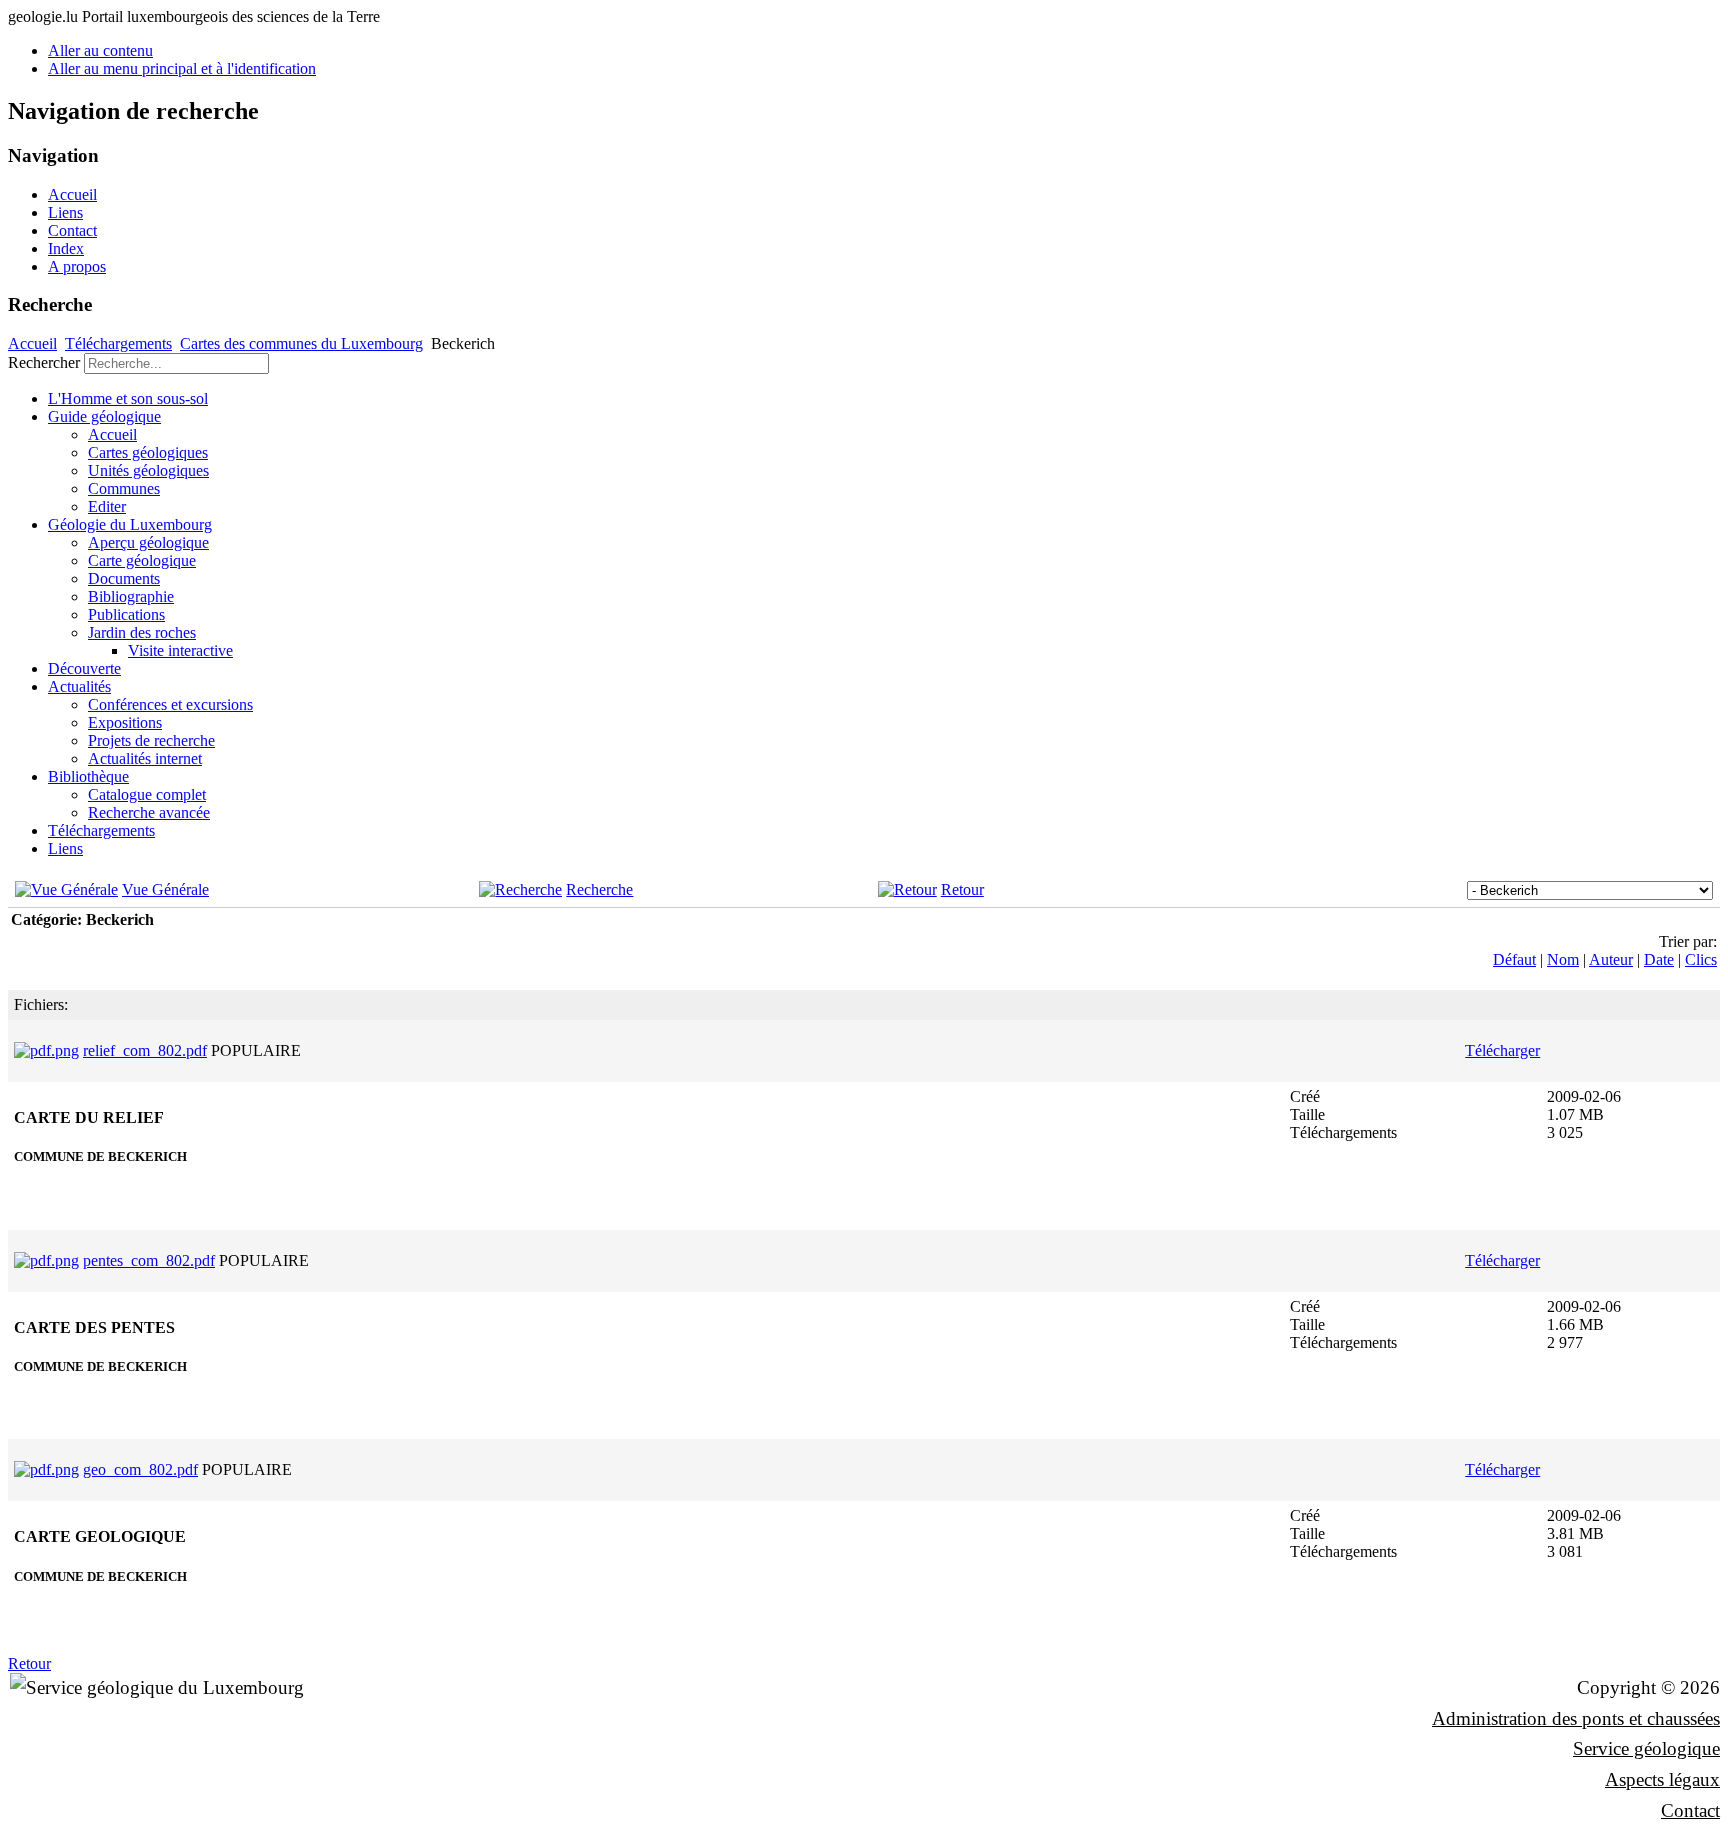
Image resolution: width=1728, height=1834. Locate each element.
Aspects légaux (1662, 1779)
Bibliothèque (88, 776)
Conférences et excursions (170, 704)
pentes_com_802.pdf (149, 1260)
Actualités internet (145, 758)
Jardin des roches (142, 632)
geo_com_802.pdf (140, 1469)
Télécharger (1502, 1050)
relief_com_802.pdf (145, 1050)
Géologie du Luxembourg (130, 524)
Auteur (1611, 959)
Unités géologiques (148, 470)
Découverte (84, 668)
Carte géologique (142, 560)
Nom (1563, 959)
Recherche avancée (149, 812)
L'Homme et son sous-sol (128, 398)
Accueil (72, 194)
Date (1659, 959)
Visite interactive (180, 650)
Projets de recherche (151, 740)
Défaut (1514, 959)
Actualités (79, 686)
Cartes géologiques (148, 452)
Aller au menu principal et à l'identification (182, 68)
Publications (126, 614)
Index (66, 248)
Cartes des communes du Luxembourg (301, 343)
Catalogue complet (147, 794)
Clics (1701, 959)
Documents (124, 578)
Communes (124, 488)
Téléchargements (118, 343)
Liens (65, 212)
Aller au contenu (100, 50)
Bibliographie (131, 596)
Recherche (599, 889)
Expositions (125, 722)
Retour (962, 889)
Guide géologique (104, 416)
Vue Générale (165, 889)
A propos (77, 266)
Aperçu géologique (148, 542)
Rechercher (44, 362)
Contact (72, 230)
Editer (107, 506)
